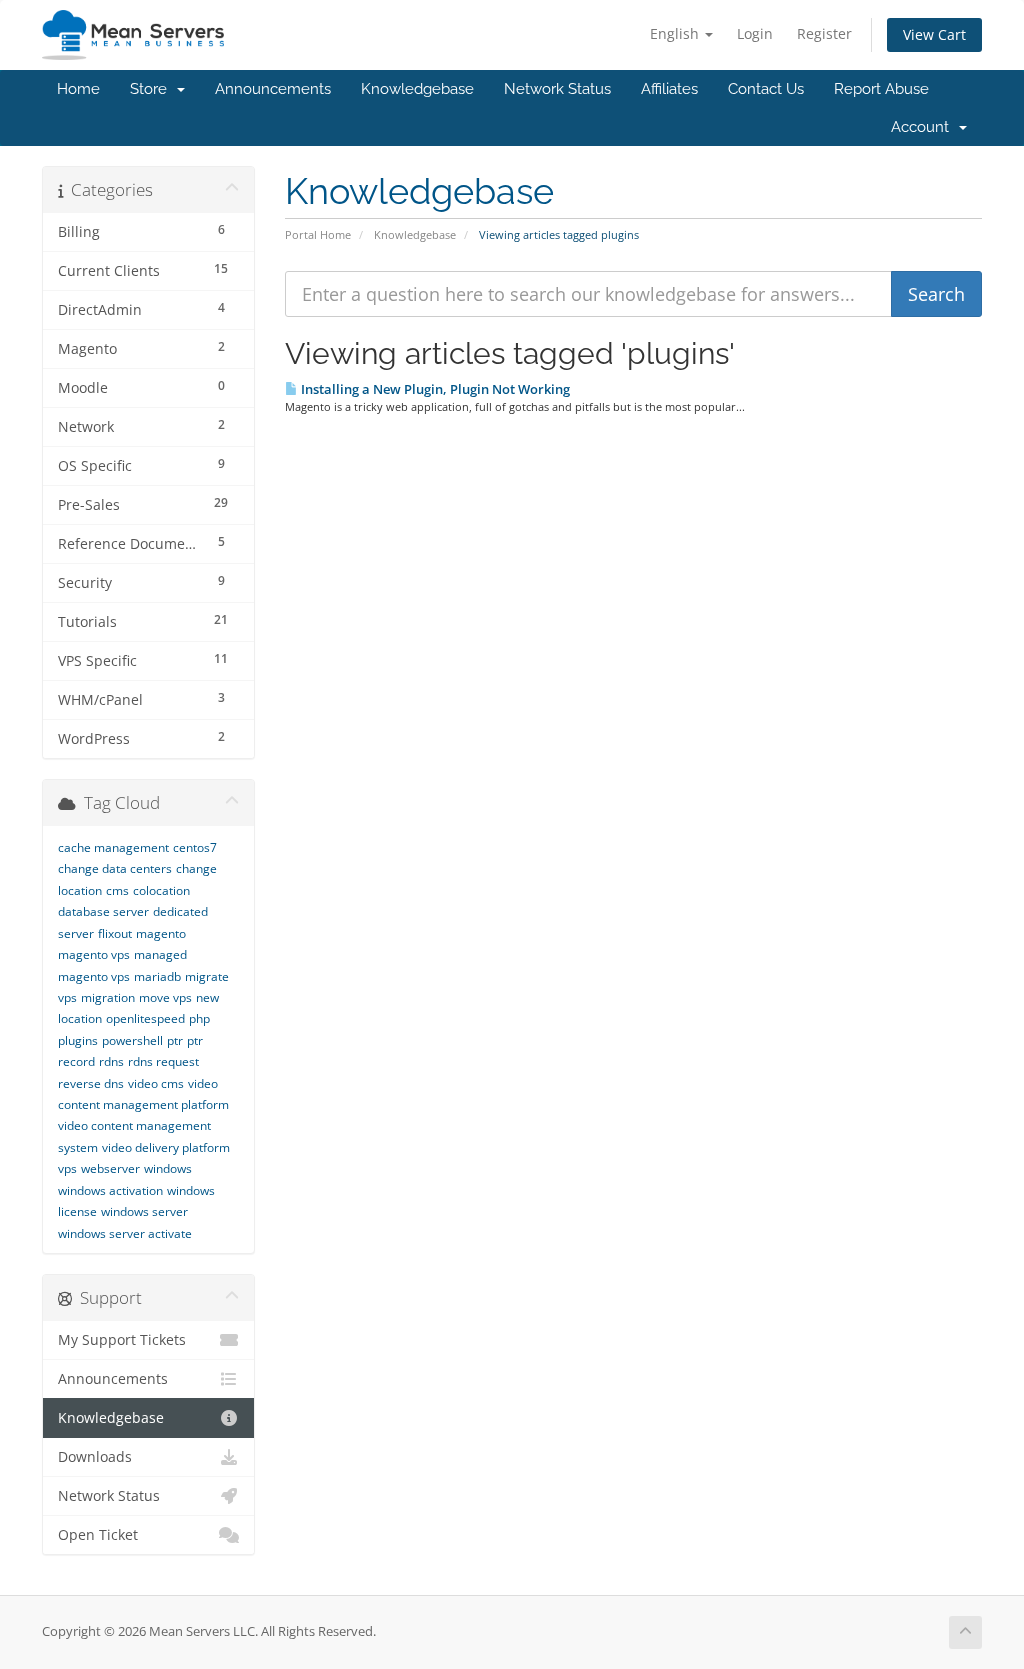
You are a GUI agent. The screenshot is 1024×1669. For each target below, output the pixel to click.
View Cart (934, 34)
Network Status (557, 89)
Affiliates (669, 89)
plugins (78, 1040)
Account (924, 127)
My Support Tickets (122, 1340)
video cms (156, 1083)
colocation (161, 890)
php (199, 1018)
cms (117, 890)
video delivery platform (166, 1147)
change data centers (115, 868)
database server (103, 911)
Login (755, 33)
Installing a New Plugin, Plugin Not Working (434, 389)
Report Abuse (881, 89)
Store (152, 89)
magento (161, 933)
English (676, 33)
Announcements (273, 89)
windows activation (110, 1190)
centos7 (195, 847)
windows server (144, 1211)
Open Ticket (98, 1535)
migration (108, 997)
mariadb (157, 976)
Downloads (95, 1457)
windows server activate (125, 1233)
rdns (111, 1061)
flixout (115, 933)
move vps (165, 997)
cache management (113, 847)
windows (168, 1168)
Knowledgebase (417, 89)
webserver (110, 1168)
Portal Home (318, 234)
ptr (175, 1040)
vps (67, 1168)
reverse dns (91, 1083)
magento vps (94, 954)
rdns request (163, 1061)
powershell (132, 1040)
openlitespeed (145, 1018)
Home (78, 89)
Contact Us (766, 89)
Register (824, 33)
